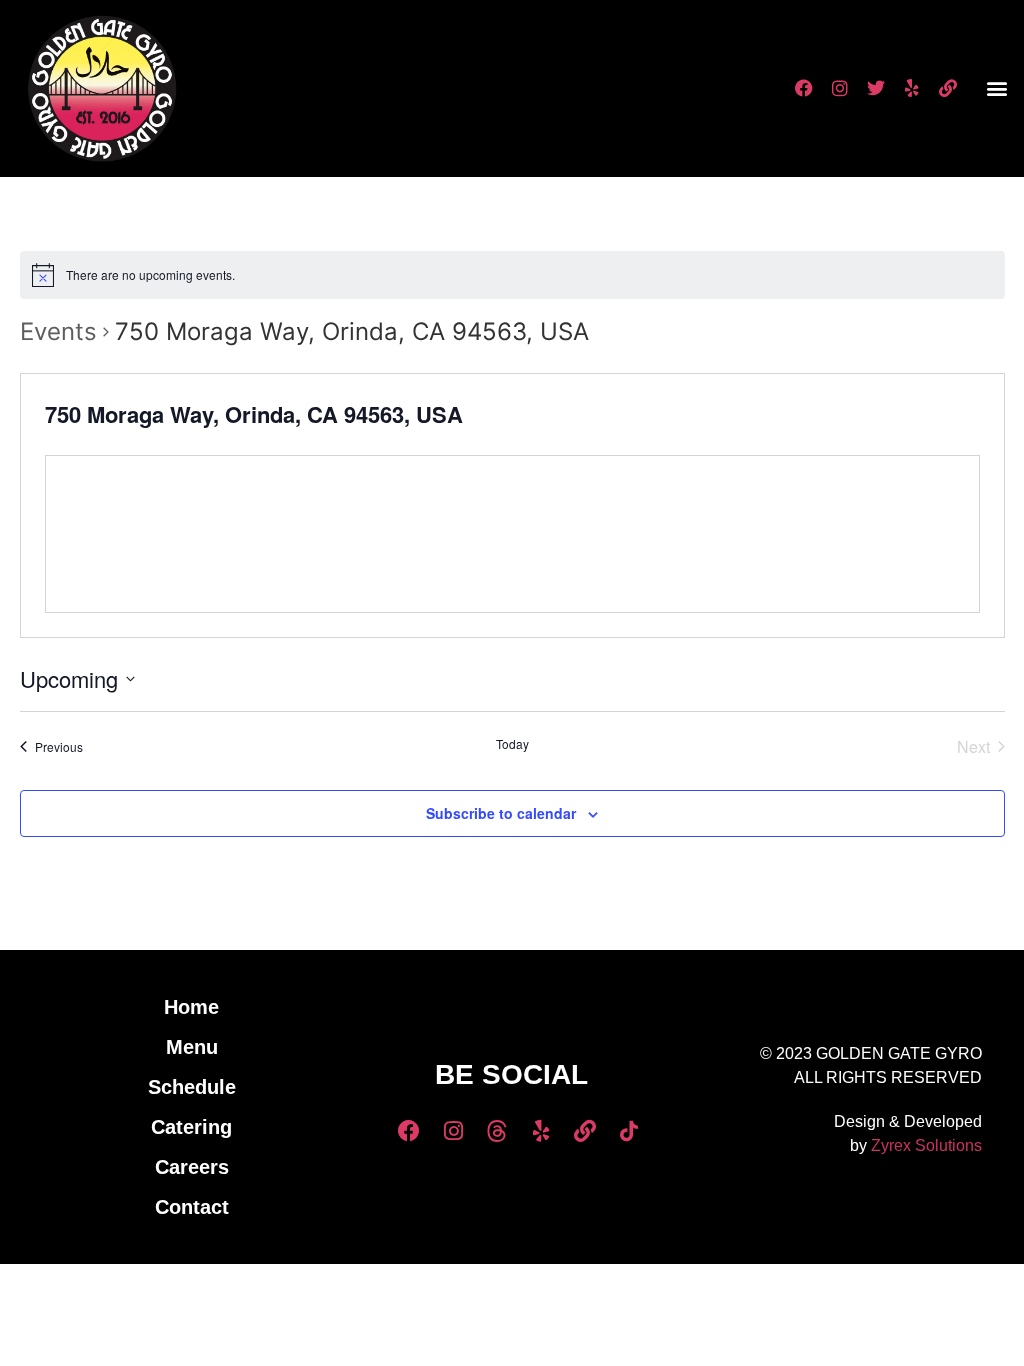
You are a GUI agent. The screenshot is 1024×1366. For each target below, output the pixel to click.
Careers (192, 1167)
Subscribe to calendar (501, 813)
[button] (997, 88)
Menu (192, 1047)
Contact (192, 1207)
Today (512, 744)
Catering (191, 1127)
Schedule (192, 1087)
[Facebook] (804, 88)
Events (58, 331)
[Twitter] (876, 88)
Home (191, 1007)
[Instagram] (840, 88)
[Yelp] (912, 88)
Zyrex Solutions (926, 1145)
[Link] (948, 88)
